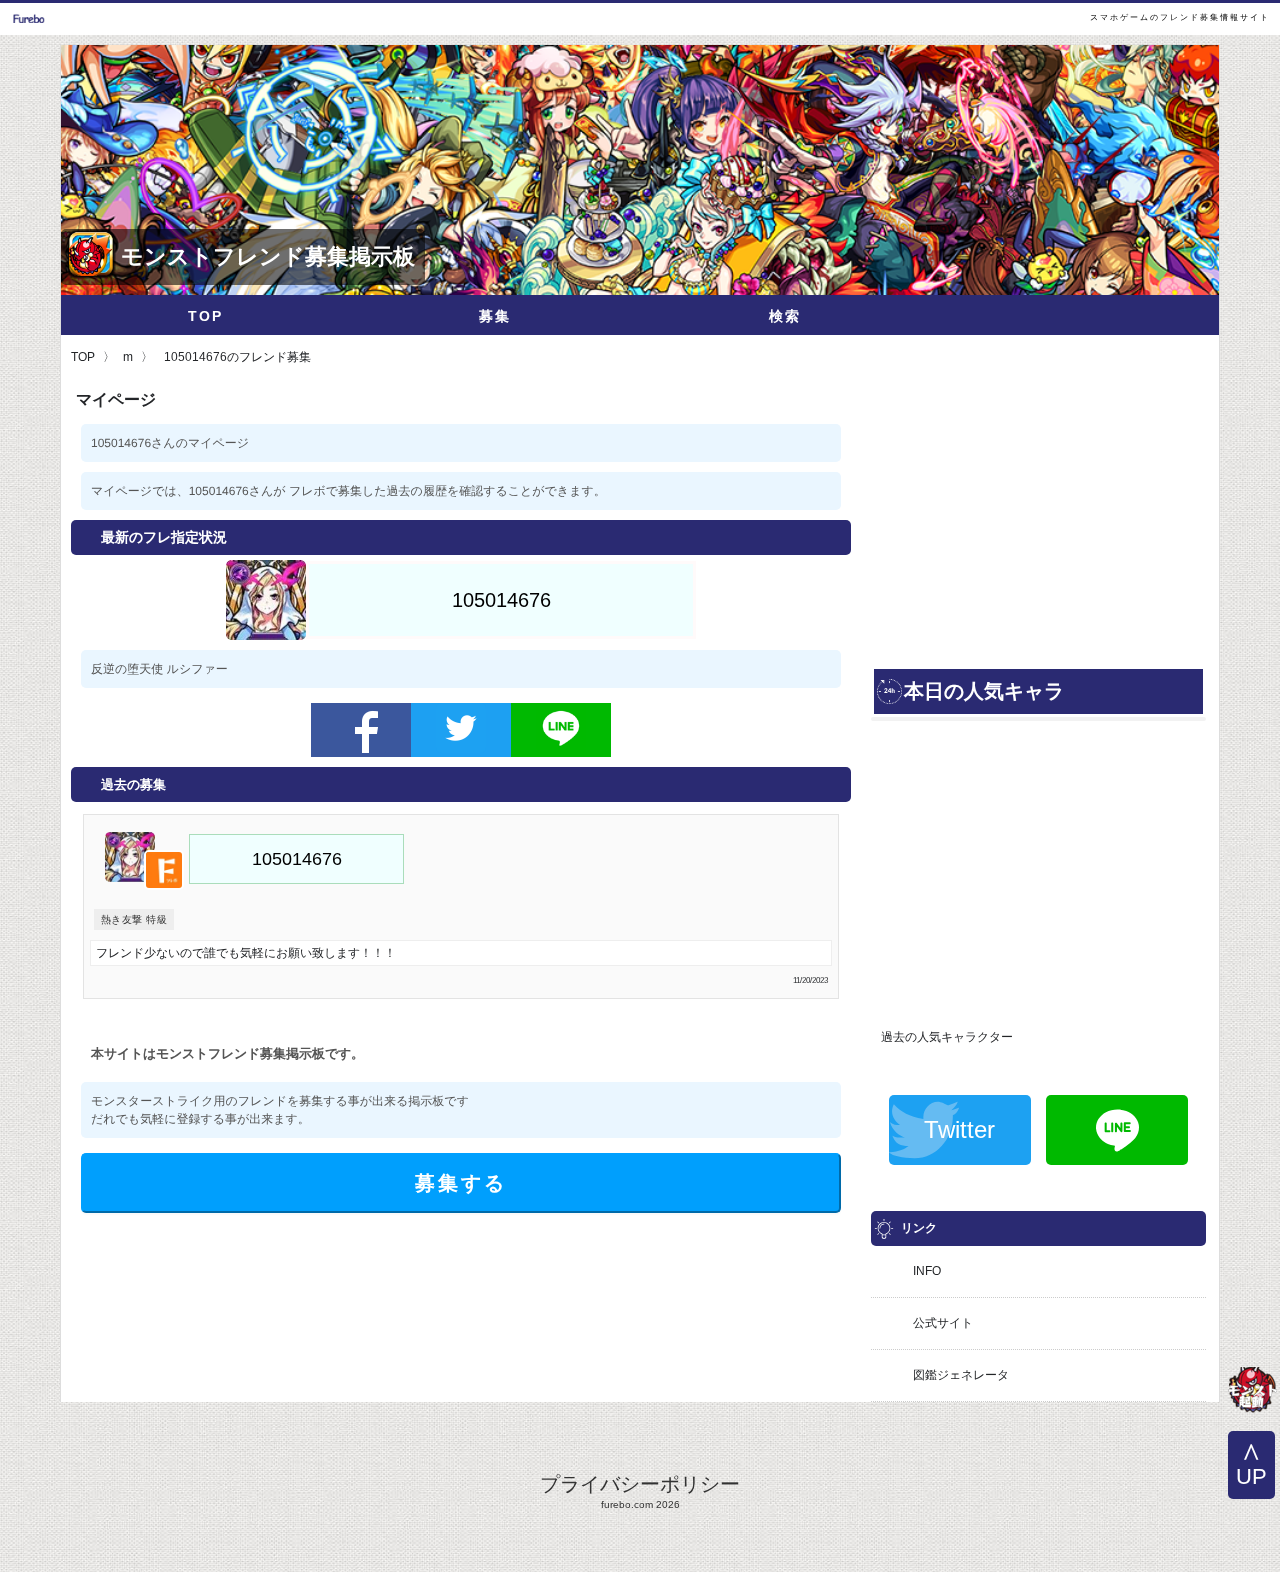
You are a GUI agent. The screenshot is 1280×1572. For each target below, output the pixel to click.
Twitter (959, 1129)
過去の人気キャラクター (947, 1037)
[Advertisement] (1038, 525)
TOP (205, 316)
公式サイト (943, 1323)
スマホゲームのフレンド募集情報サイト (1180, 17)
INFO (927, 1271)
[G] (1252, 1392)
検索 (785, 316)
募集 (495, 316)
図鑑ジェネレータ (961, 1375)
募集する (461, 1183)
